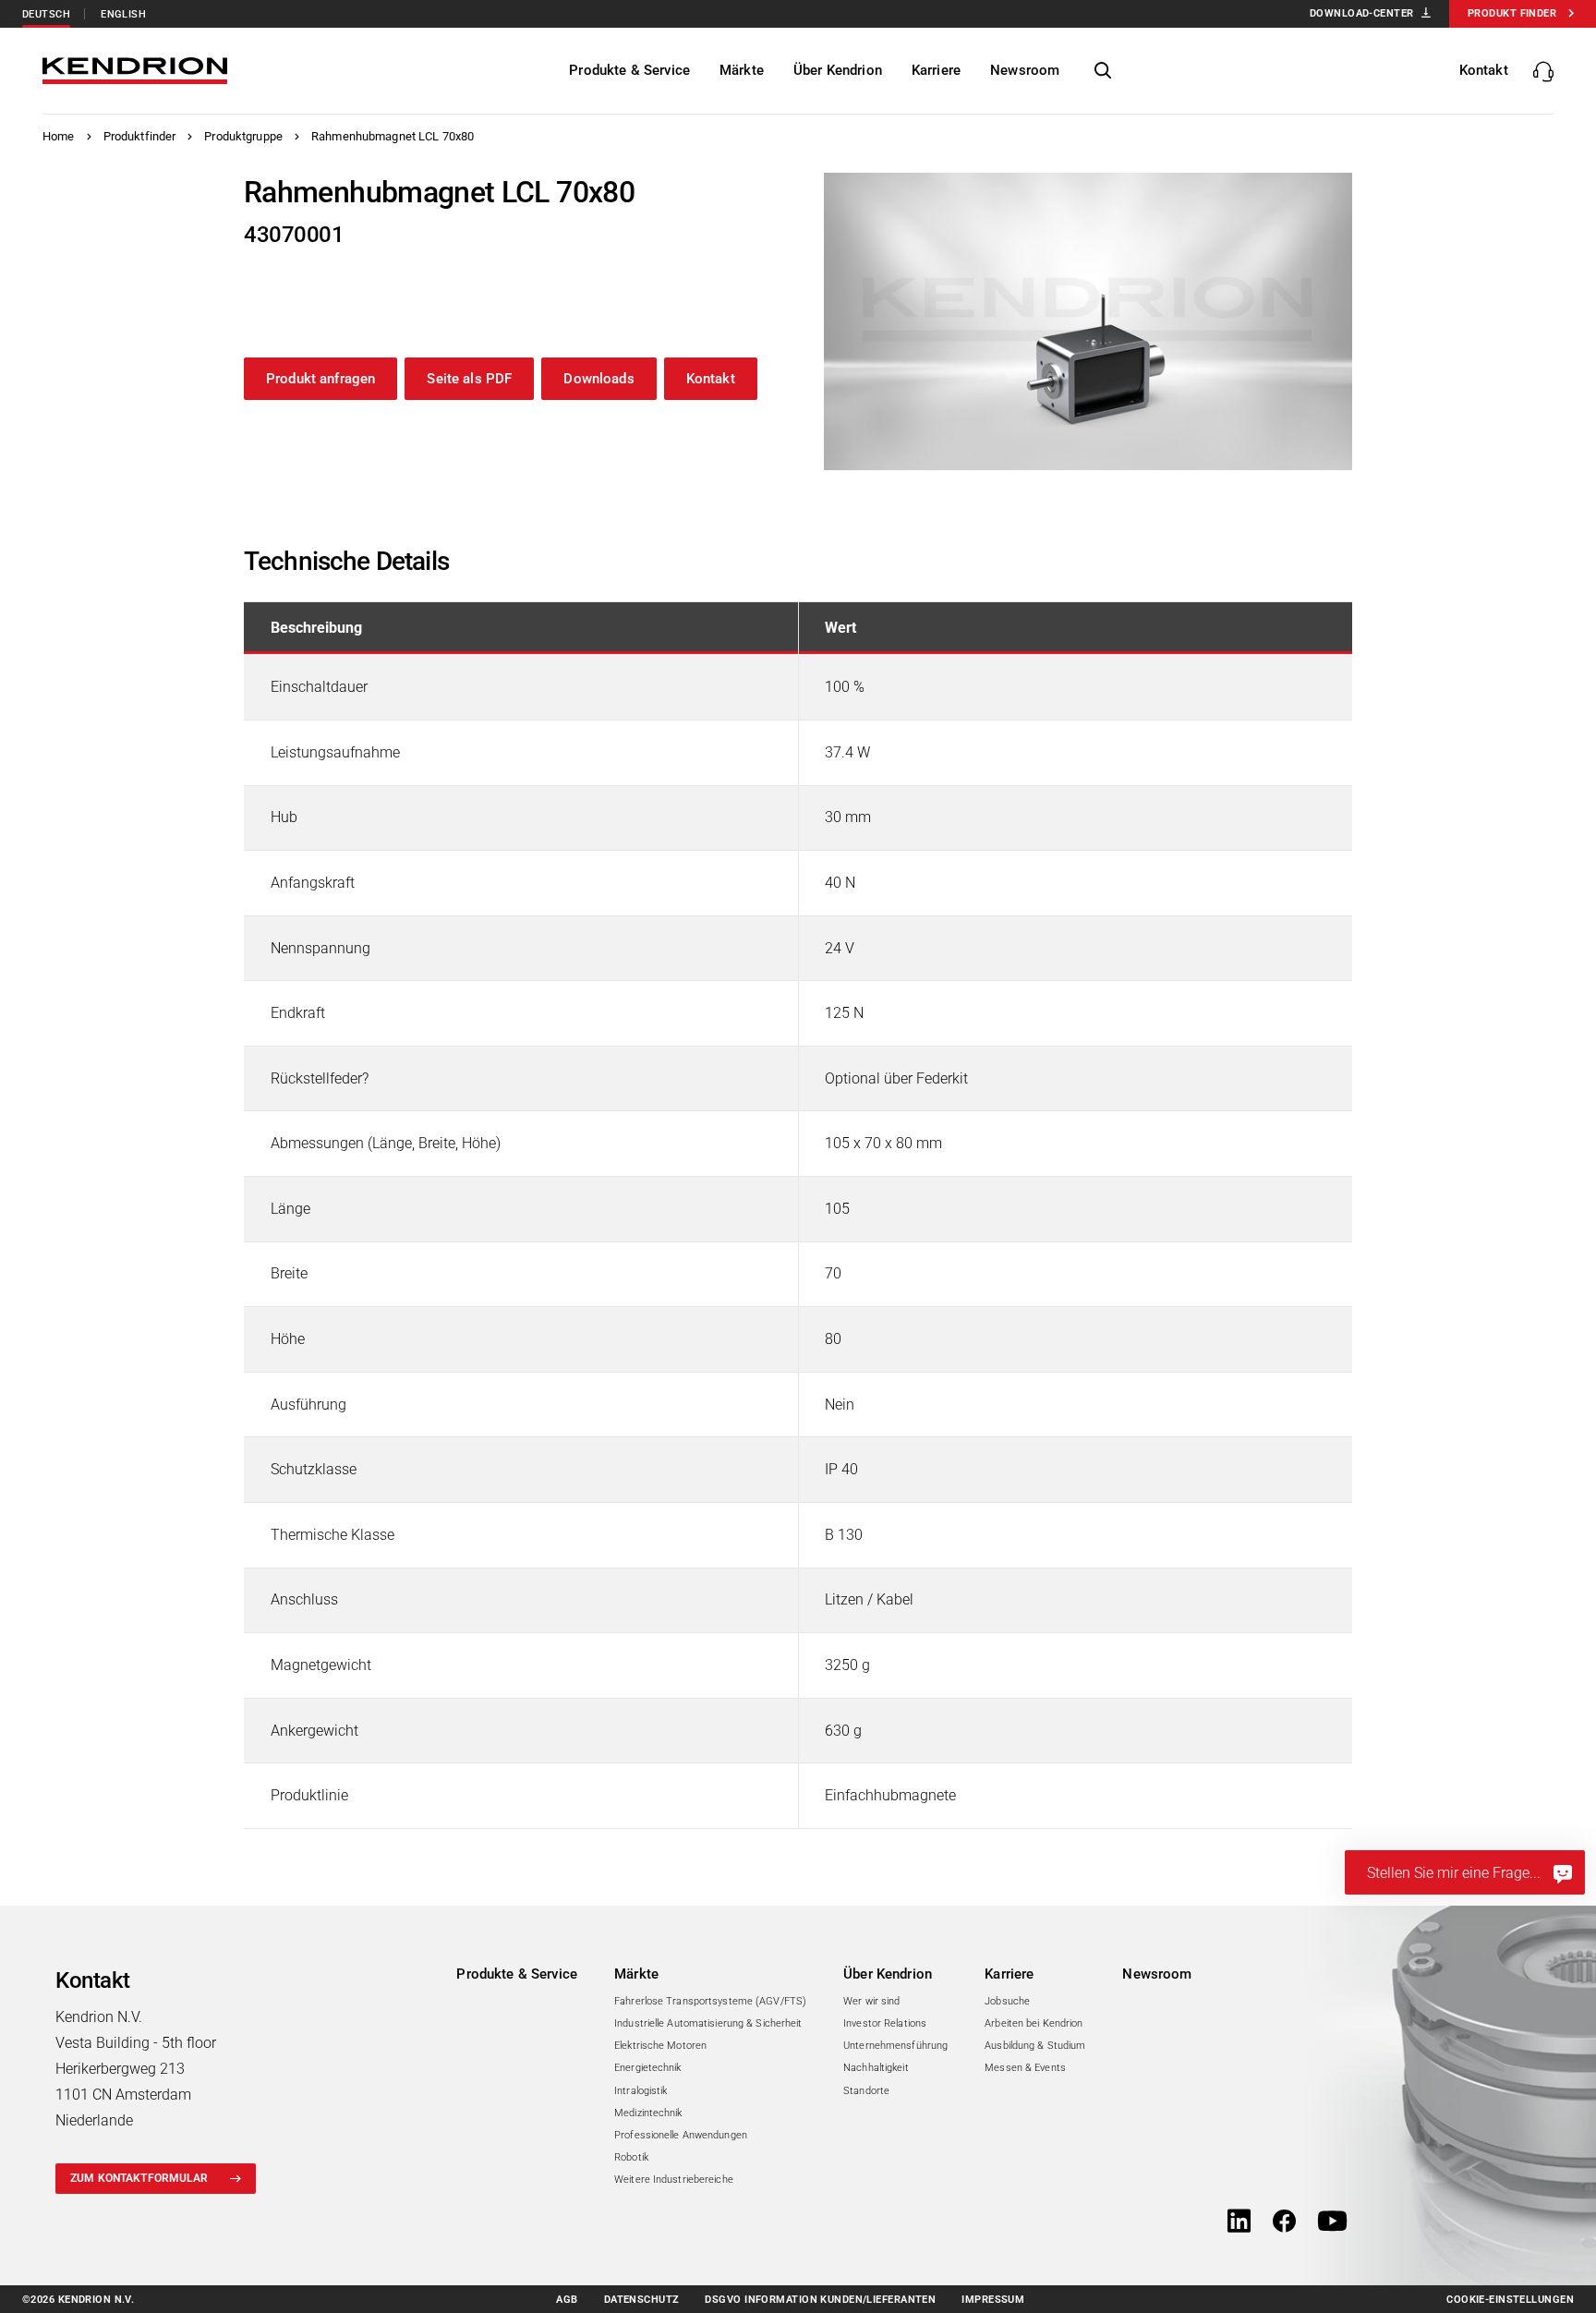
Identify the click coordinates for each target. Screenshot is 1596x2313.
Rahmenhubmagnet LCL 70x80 (393, 136)
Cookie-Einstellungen (1510, 2300)
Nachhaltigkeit (876, 2068)
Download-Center (1362, 13)
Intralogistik (641, 2091)
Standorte (866, 2091)
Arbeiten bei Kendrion (1034, 2023)
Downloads (598, 379)
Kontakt (711, 379)
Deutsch (46, 14)
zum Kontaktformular (139, 2178)
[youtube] (1332, 2222)
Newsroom (1157, 1974)
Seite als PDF (469, 379)
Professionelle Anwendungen (681, 2135)
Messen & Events (1025, 2068)
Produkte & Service (517, 1974)
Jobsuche (1007, 2001)
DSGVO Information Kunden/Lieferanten (820, 2300)
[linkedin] (1239, 2222)
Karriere (1009, 1974)
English (123, 14)
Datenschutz (642, 2300)
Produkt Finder (1512, 13)
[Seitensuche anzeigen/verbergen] (1103, 71)
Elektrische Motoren (660, 2046)
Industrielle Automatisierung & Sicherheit (708, 2023)
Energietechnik (648, 2068)
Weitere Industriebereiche (674, 2180)
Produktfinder (140, 136)
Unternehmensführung (895, 2046)
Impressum (993, 2300)
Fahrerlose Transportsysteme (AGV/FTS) (710, 2001)
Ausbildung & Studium (1035, 2046)
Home (59, 136)
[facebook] (1284, 2222)
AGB (567, 2300)
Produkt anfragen (320, 379)
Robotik (631, 2157)
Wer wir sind (871, 2001)
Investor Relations (885, 2023)
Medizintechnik (648, 2113)
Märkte (636, 1974)
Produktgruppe (243, 136)
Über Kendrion (888, 1974)
